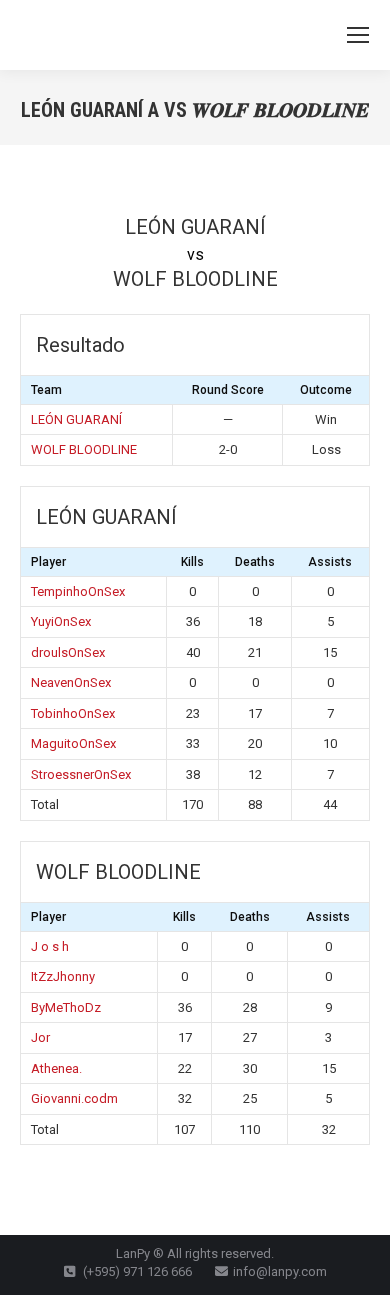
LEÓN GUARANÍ (76, 419)
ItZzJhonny (63, 976)
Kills (192, 562)
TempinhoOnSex (78, 591)
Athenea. (56, 1068)
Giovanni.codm (74, 1098)
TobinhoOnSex (73, 713)
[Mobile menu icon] (358, 35)
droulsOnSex (68, 652)
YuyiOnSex (61, 621)
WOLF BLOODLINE (84, 449)
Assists (330, 562)
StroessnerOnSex (81, 774)
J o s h (50, 946)
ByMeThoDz (66, 1007)
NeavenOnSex (71, 682)
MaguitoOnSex (73, 743)
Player (48, 562)
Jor (40, 1037)
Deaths (255, 562)
